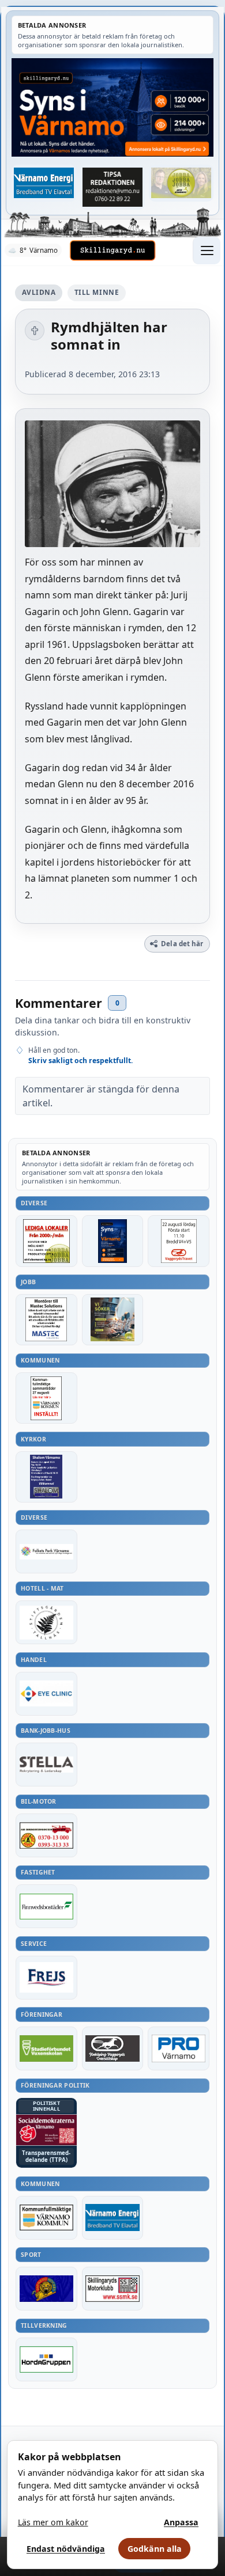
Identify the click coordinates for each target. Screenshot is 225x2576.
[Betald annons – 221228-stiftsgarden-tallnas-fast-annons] (46, 1622)
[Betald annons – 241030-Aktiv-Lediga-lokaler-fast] (46, 1241)
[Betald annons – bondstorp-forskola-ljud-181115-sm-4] (113, 187)
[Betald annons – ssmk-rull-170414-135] (113, 2289)
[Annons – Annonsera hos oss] (113, 1241)
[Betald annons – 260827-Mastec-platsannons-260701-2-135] (46, 1320)
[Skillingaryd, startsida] (112, 251)
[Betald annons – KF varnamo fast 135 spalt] (46, 2218)
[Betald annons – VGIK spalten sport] (46, 2289)
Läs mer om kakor (53, 2522)
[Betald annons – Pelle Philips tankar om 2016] (44, 183)
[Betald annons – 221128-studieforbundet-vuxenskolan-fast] (46, 2048)
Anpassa (181, 2522)
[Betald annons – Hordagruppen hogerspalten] (46, 2359)
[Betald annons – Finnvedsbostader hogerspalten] (46, 1906)
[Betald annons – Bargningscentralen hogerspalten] (46, 1835)
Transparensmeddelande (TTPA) (46, 2156)
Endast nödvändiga (66, 2549)
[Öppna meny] (207, 251)
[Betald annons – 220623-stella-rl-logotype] (46, 1765)
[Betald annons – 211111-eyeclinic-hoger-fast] (46, 1694)
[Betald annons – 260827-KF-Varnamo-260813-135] (46, 1398)
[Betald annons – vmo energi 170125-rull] (113, 2218)
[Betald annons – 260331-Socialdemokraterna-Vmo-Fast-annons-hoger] (46, 2130)
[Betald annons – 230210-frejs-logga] (46, 1978)
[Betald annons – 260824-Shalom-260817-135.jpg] (46, 1477)
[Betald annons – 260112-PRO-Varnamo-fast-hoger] (179, 2048)
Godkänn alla (155, 2549)
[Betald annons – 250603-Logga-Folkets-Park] (46, 1551)
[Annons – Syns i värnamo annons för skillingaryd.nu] (112, 107)
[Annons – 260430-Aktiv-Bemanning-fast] (181, 183)
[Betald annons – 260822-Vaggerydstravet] (179, 1241)
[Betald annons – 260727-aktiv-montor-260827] (113, 1320)
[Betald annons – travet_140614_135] (113, 2048)
